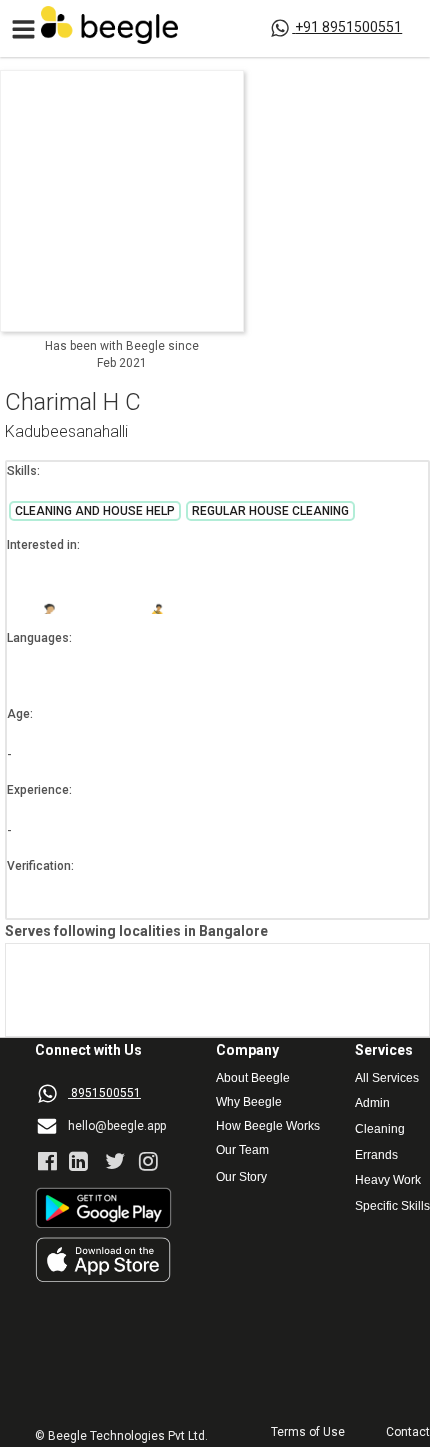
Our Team (242, 1150)
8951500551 (106, 1093)
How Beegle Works (268, 1126)
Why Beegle (249, 1102)
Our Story (241, 1177)
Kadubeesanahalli (66, 432)
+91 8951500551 (348, 27)
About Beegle (253, 1078)
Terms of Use (308, 1432)
